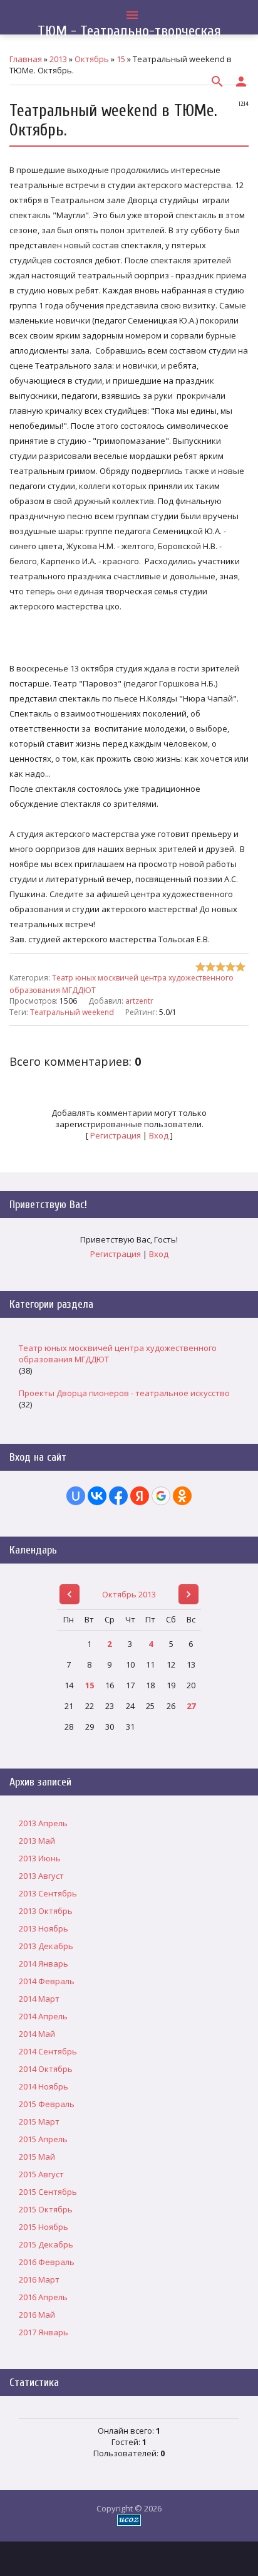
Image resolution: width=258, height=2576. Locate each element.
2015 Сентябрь (48, 2192)
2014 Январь (44, 1964)
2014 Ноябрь (44, 2086)
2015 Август (41, 2174)
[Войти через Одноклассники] (182, 1496)
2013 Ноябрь (44, 1928)
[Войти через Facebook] (118, 1496)
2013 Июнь (40, 1858)
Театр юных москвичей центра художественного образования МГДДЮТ (118, 1354)
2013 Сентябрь (48, 1893)
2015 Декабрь (46, 2244)
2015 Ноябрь (44, 2227)
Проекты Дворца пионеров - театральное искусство (124, 1393)
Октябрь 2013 (129, 1594)
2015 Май (37, 2157)
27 (191, 1706)
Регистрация (116, 1135)
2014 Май (37, 2034)
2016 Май (37, 2315)
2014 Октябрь (46, 2069)
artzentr (139, 1001)
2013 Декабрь (46, 1946)
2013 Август (41, 1876)
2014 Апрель (43, 2016)
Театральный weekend (72, 1012)
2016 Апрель (43, 2297)
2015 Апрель (43, 2139)
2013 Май (37, 1841)
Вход (159, 1135)
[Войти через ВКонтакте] (97, 1496)
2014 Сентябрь (48, 2051)
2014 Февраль (47, 1981)
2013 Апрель (43, 1823)
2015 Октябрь (46, 2209)
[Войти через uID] (76, 1496)
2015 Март (39, 2121)
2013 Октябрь (46, 1911)
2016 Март (39, 2279)
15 (90, 1685)
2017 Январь (44, 2332)
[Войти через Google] (161, 1496)
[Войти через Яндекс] (140, 1496)
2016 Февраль (47, 2262)
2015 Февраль (47, 2104)
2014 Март (39, 1999)
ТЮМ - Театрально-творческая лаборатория (129, 39)
